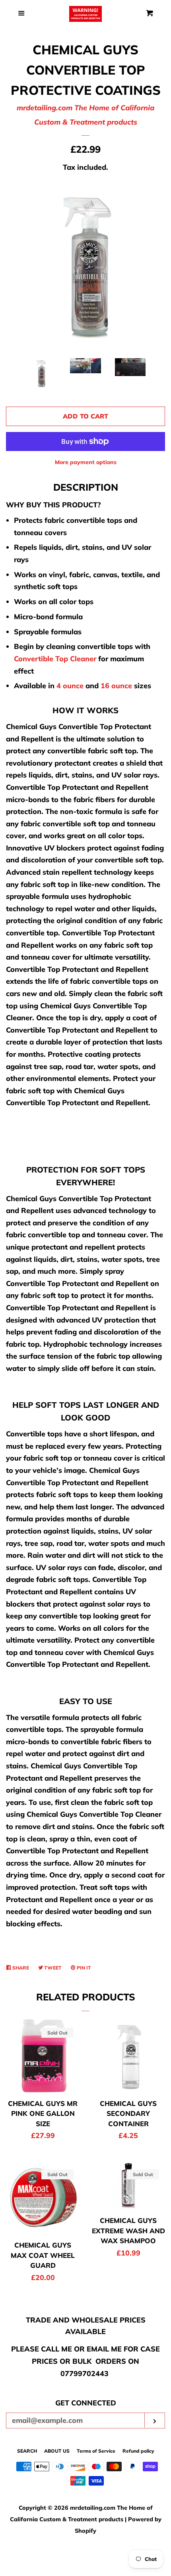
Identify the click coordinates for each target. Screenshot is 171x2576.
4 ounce (70, 686)
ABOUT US (57, 2451)
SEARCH (27, 2451)
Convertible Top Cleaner (55, 659)
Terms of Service (96, 2451)
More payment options (86, 462)
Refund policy (138, 2451)
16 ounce (116, 686)
